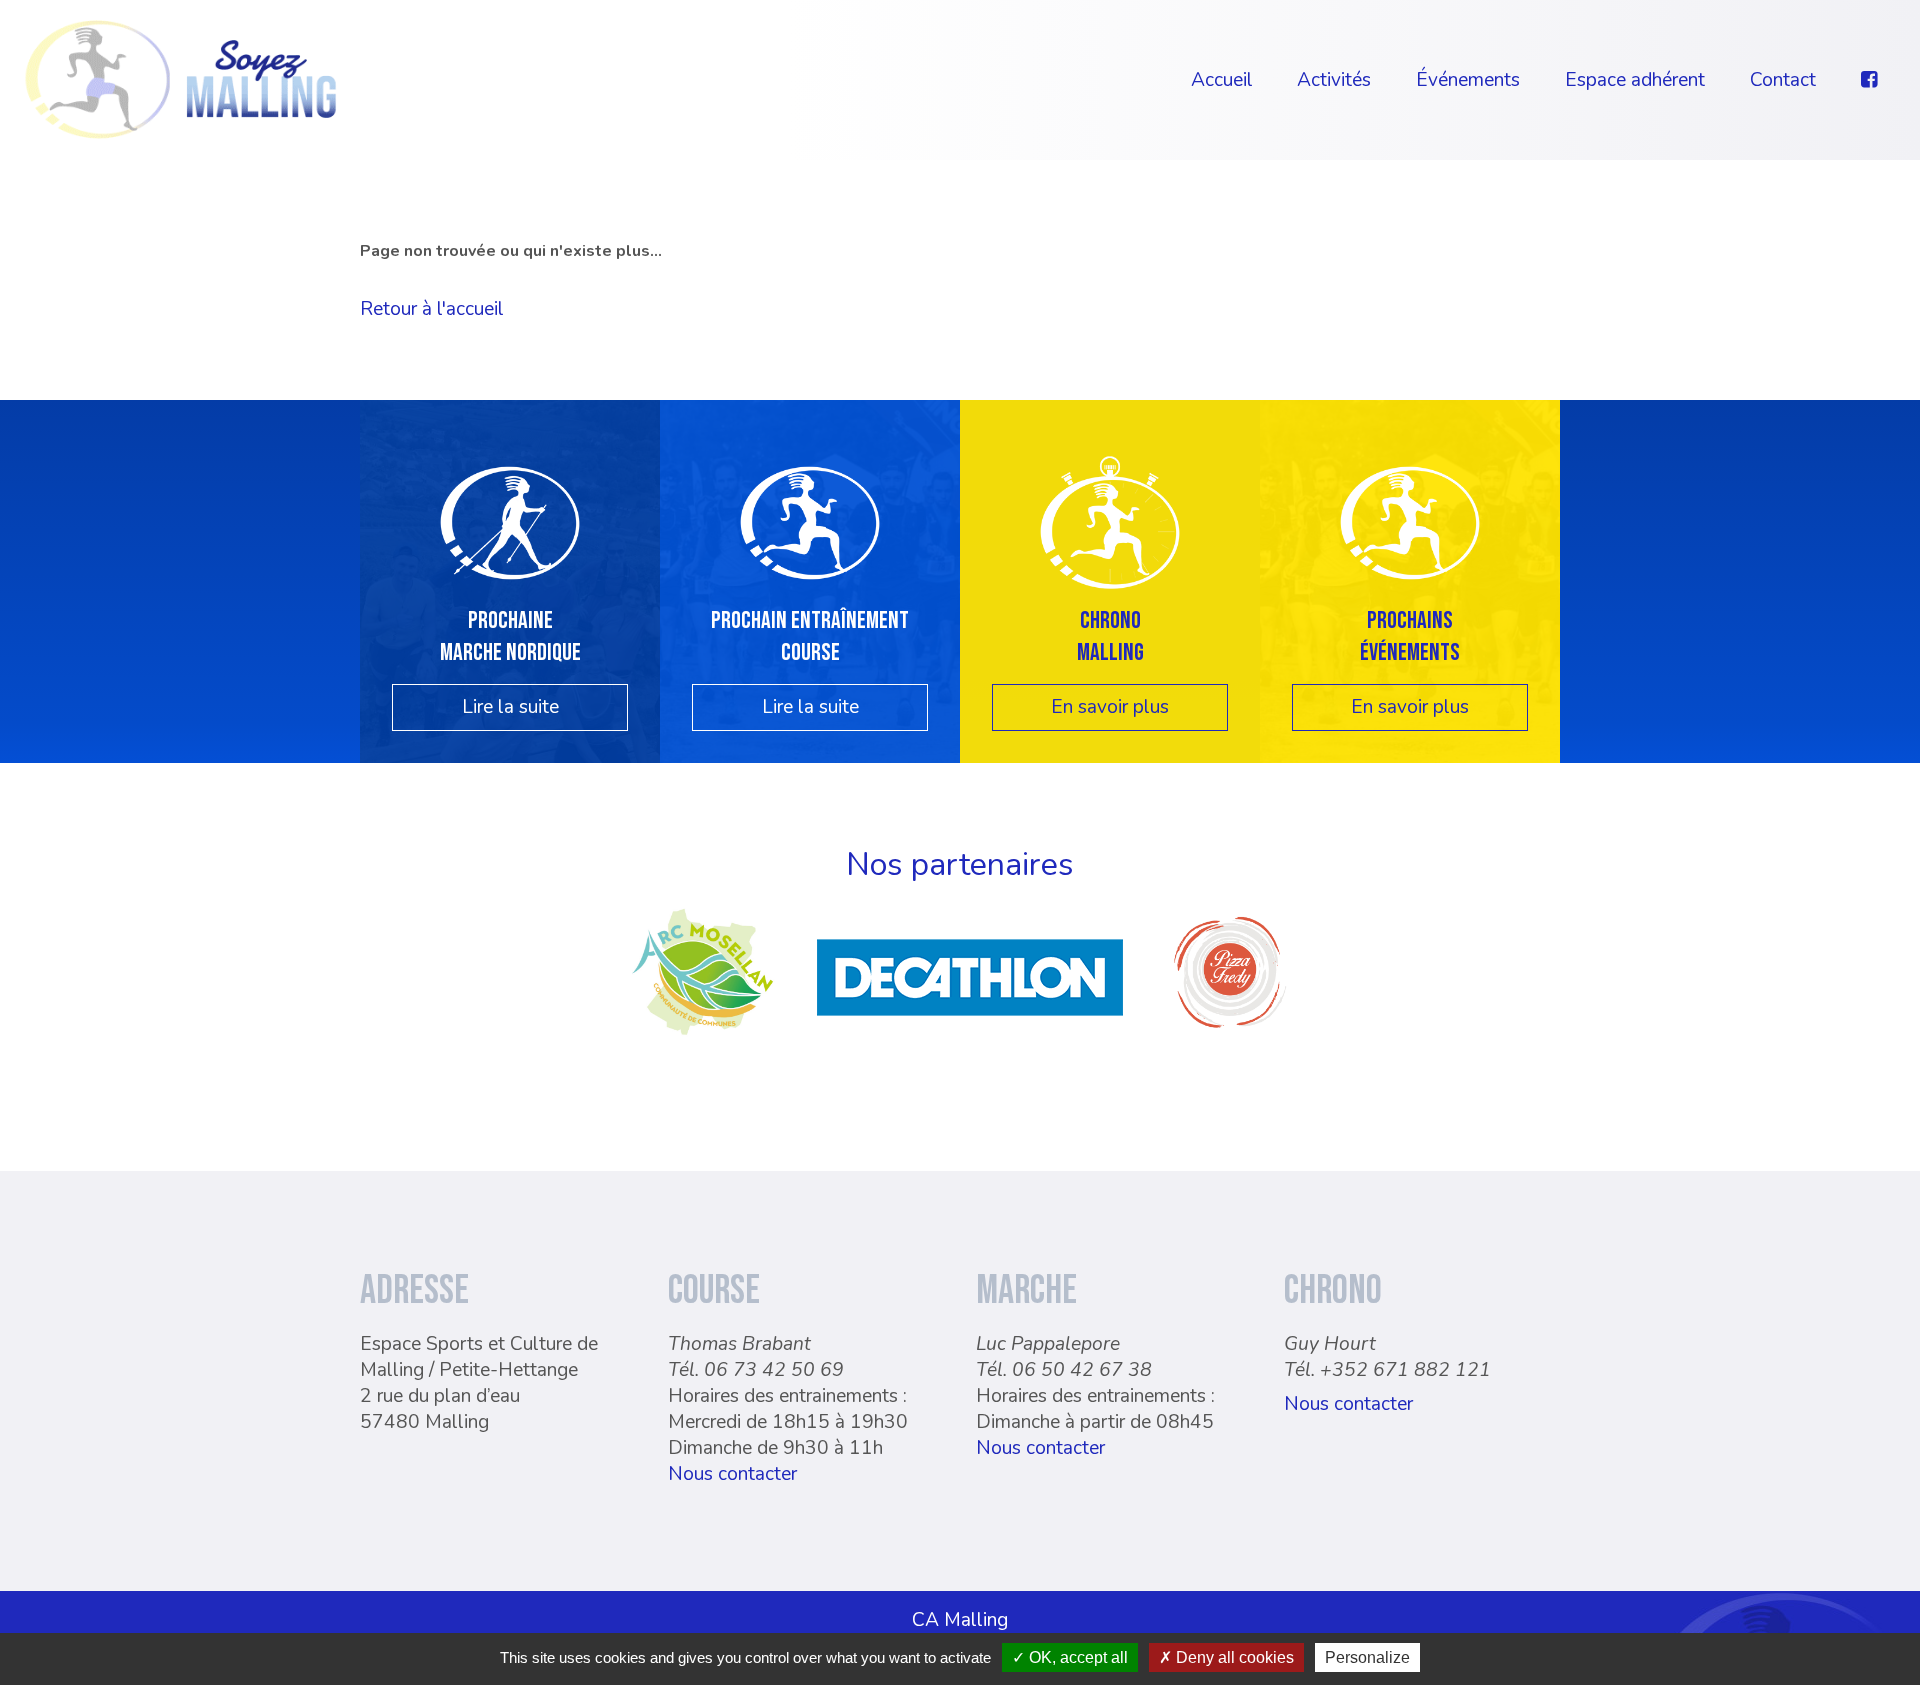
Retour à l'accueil (432, 309)
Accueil (1222, 80)
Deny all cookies (1233, 1657)
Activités (1334, 80)
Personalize (1367, 1657)
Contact (1783, 80)
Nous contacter (732, 1474)
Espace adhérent (1635, 80)
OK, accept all (1076, 1657)
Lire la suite (510, 707)
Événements (1468, 80)
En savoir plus (1110, 707)
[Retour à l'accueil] (181, 78)
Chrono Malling (1110, 636)
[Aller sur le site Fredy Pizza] (1230, 1036)
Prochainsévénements (1410, 636)
